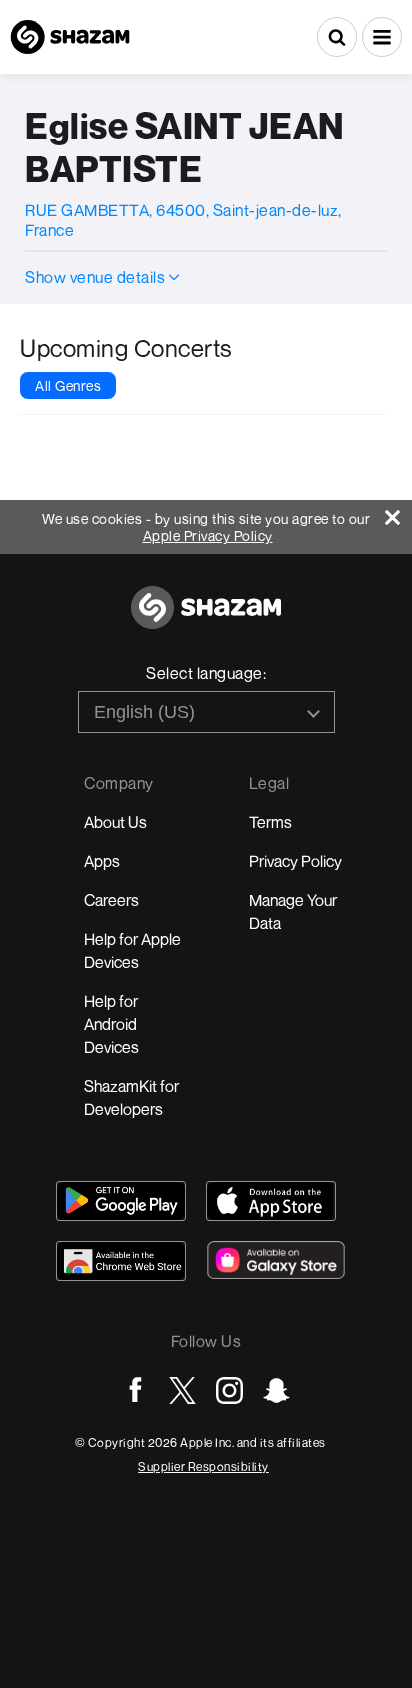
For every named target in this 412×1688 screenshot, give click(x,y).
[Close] (398, 512)
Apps (102, 861)
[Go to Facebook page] (135, 1390)
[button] (382, 37)
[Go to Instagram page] (229, 1390)
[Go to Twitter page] (182, 1390)
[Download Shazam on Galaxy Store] (276, 1260)
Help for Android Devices (111, 1024)
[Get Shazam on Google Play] (121, 1201)
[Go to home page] (206, 618)
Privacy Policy (295, 861)
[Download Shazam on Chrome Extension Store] (121, 1261)
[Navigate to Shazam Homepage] (70, 37)
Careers (111, 900)
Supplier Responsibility (203, 1466)
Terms (270, 822)
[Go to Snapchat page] (276, 1390)
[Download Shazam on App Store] (271, 1201)
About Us (115, 822)
